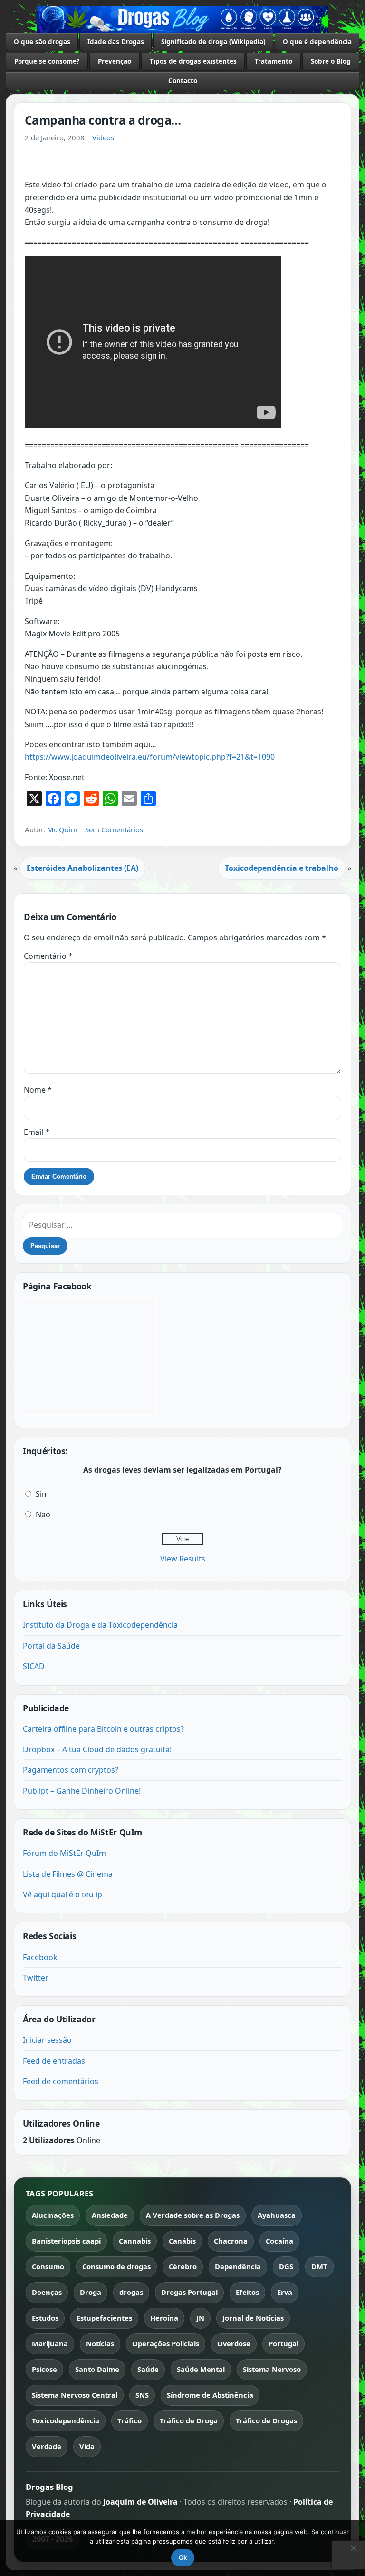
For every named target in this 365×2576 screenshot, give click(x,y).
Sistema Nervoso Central (75, 2395)
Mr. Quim (62, 829)
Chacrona (231, 2241)
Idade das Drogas (116, 42)
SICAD (34, 1666)
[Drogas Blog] (182, 20)
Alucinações (53, 2215)
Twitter (36, 1978)
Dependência (238, 2266)
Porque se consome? (47, 61)
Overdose (234, 2343)
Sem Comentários (114, 829)
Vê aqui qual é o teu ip (62, 1894)
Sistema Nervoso (272, 2369)
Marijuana (50, 2343)
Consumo (48, 2266)
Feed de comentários (61, 2081)
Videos (103, 137)
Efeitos (247, 2292)
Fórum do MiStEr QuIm (64, 1853)
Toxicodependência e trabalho (282, 868)
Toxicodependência (66, 2420)
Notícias (100, 2343)
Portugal (283, 2343)
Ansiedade (110, 2215)
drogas (131, 2292)
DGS (286, 2266)
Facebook (40, 1957)
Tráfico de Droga (189, 2420)
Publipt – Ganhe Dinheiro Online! (82, 1791)
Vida (87, 2446)
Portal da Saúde (51, 1646)
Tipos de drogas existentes (193, 61)
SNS (142, 2395)
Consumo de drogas (116, 2266)
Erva (285, 2292)
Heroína (164, 2318)
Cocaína (279, 2241)
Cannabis (135, 2241)
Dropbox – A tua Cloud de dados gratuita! (97, 1749)
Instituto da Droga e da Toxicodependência (100, 1625)
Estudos (45, 2318)
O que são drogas (42, 42)
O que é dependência (317, 42)
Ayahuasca (277, 2215)
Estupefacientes (104, 2318)
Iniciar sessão (47, 2040)
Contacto (183, 81)
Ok (183, 2558)
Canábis (182, 2241)
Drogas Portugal (189, 2292)
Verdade (47, 2446)
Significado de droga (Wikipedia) (213, 42)
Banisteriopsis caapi (66, 2241)
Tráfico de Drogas (266, 2420)
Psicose (44, 2369)
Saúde (148, 2369)
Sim (42, 1494)
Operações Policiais (166, 2343)
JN (200, 2318)
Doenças (47, 2292)
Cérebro (183, 2266)
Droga (91, 2292)
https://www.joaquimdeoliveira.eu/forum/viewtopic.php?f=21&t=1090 (150, 757)
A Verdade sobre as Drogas (193, 2215)
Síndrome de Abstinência (210, 2395)
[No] (353, 2548)
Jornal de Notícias (253, 2318)
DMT (319, 2266)
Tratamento (274, 61)
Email (37, 1132)
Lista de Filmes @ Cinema (68, 1874)
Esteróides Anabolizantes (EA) (82, 868)
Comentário (48, 956)
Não (43, 1514)
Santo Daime (97, 2369)
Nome (38, 1090)
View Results (183, 1559)
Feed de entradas (54, 2061)
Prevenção (115, 61)
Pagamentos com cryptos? (71, 1770)
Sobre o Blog (331, 61)
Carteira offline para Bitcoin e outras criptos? (103, 1729)
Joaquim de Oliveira (141, 2502)
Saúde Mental (201, 2369)
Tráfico (130, 2420)
